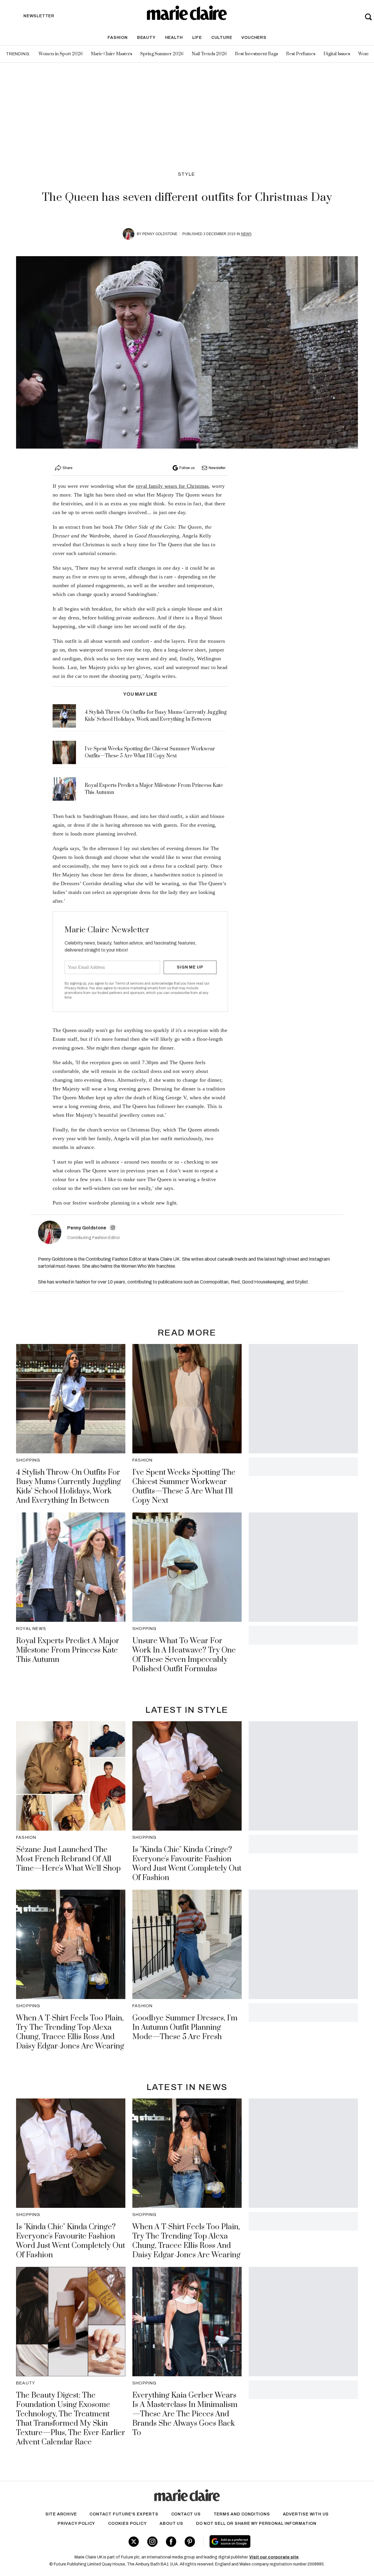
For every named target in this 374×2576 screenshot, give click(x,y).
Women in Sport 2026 (61, 54)
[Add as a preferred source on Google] (265, 2541)
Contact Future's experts (124, 2514)
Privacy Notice (76, 988)
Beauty (146, 38)
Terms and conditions (242, 2514)
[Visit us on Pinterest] (190, 2542)
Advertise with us (306, 2514)
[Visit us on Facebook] (171, 2542)
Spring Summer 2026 (162, 54)
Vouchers (254, 38)
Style (187, 174)
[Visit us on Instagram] (152, 2542)
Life (197, 38)
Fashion (118, 38)
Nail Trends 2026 (209, 54)
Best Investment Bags (256, 54)
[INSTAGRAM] (113, 1228)
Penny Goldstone (160, 234)
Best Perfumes (301, 54)
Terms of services (130, 983)
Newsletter (217, 468)
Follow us (187, 468)
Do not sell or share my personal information (256, 2524)
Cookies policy (127, 2524)
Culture (222, 38)
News (246, 234)
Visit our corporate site (274, 2557)
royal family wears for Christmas (172, 486)
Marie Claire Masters (111, 54)
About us (171, 2524)
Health (174, 38)
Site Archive (61, 2514)
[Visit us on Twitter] (134, 2542)
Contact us (186, 2514)
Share (67, 468)
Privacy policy (76, 2524)
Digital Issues (337, 54)
